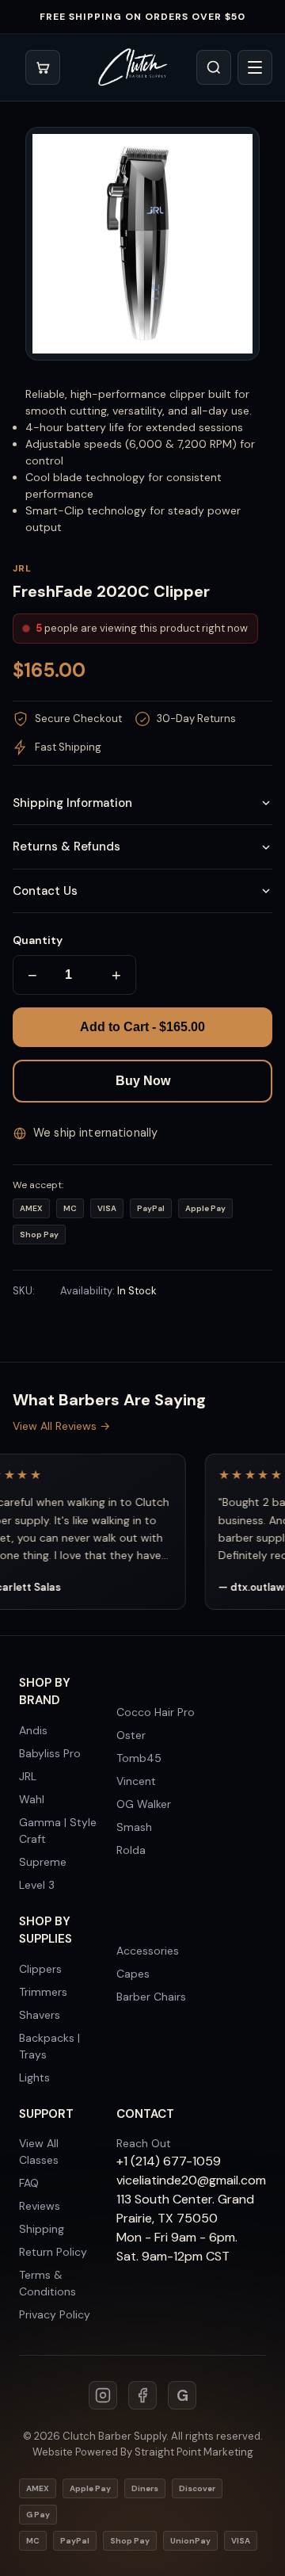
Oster (131, 1735)
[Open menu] (255, 67)
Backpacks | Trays (49, 2046)
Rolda (131, 1850)
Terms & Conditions (47, 2283)
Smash (134, 1827)
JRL (28, 1776)
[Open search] (214, 67)
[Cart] (43, 67)
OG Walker (144, 1804)
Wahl (32, 1799)
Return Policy (53, 2252)
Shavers (40, 2015)
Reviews (40, 2206)
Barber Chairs (151, 1997)
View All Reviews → (61, 1426)
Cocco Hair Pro (156, 1712)
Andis (33, 1730)
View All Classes (39, 2152)
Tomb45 (139, 1758)
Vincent (136, 1781)
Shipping (42, 2229)
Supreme (43, 1862)
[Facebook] (142, 2395)
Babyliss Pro (50, 1753)
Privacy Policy (55, 2314)
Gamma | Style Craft (58, 1831)
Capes (133, 1974)
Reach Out (144, 2143)
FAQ (29, 2183)
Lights (34, 2077)
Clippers (40, 1969)
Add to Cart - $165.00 (142, 1027)
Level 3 (37, 1885)
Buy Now (143, 1081)
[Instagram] (103, 2395)
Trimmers (43, 1992)
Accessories (148, 1951)
